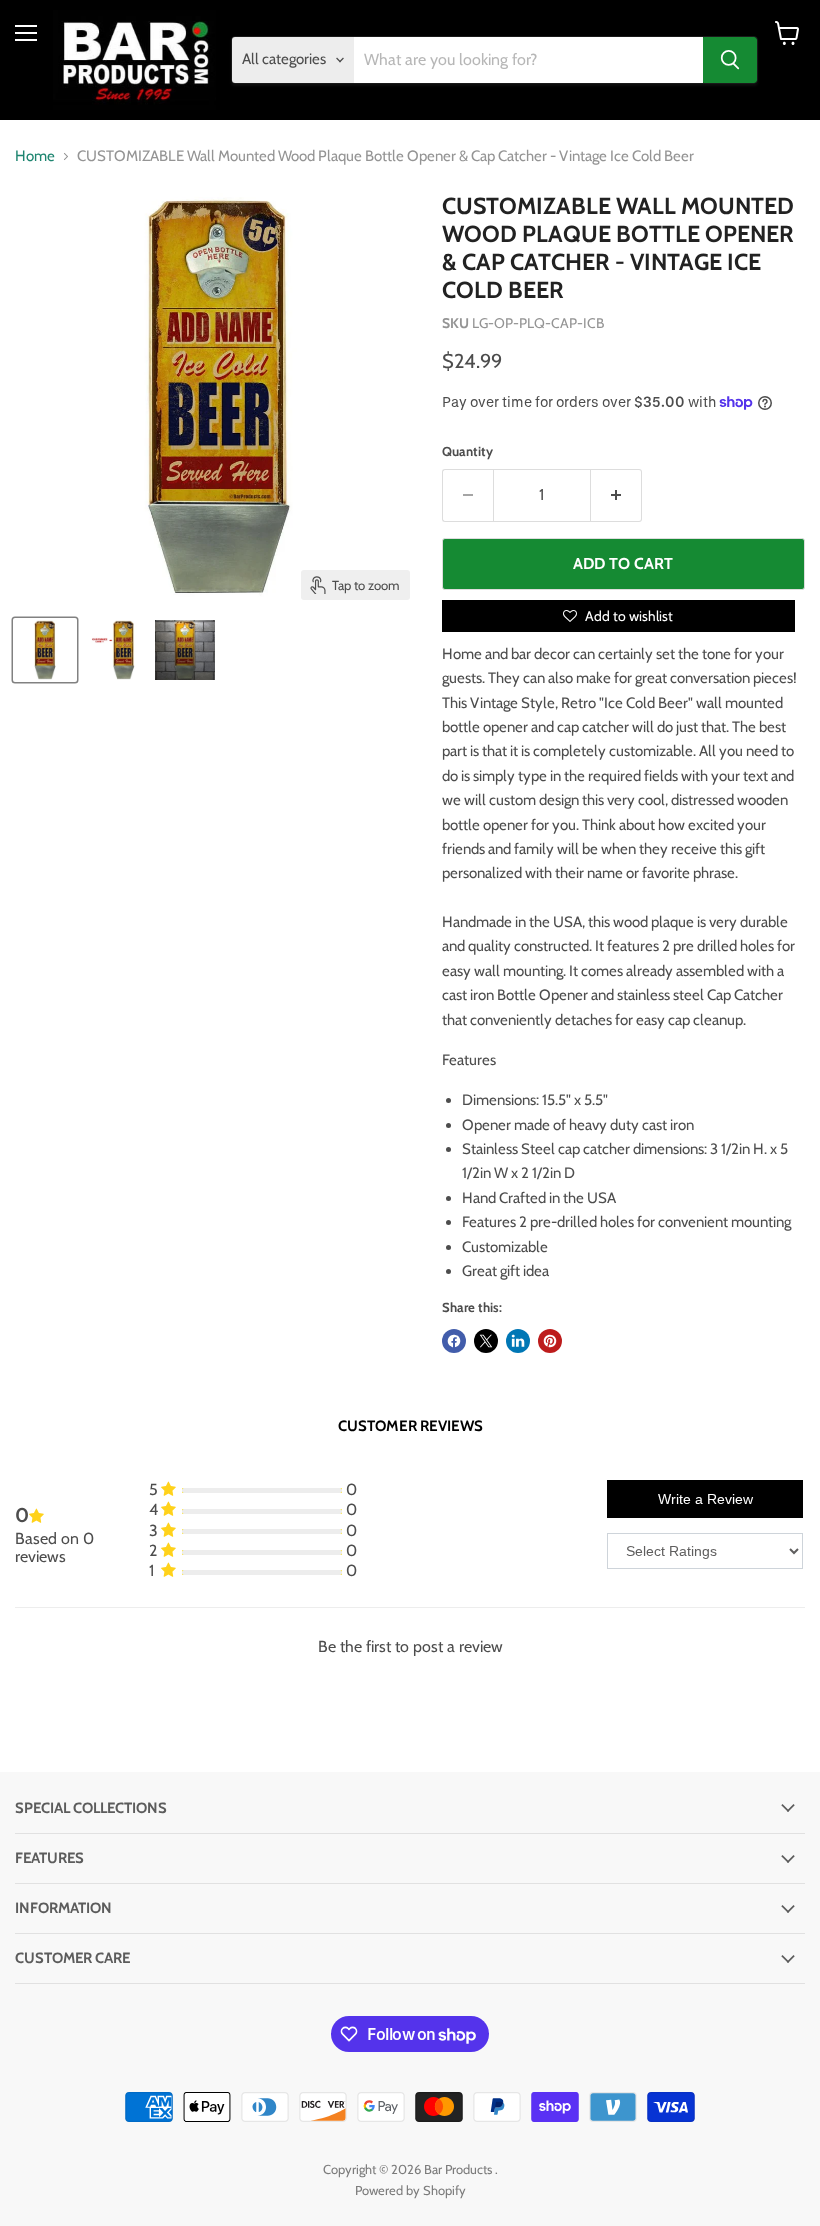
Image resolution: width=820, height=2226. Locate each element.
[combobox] (529, 60)
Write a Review (705, 1499)
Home (35, 156)
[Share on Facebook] (454, 1341)
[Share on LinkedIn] (518, 1341)
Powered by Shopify (410, 2190)
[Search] (730, 60)
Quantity (467, 451)
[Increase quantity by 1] (616, 495)
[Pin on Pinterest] (550, 1341)
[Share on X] (486, 1341)
